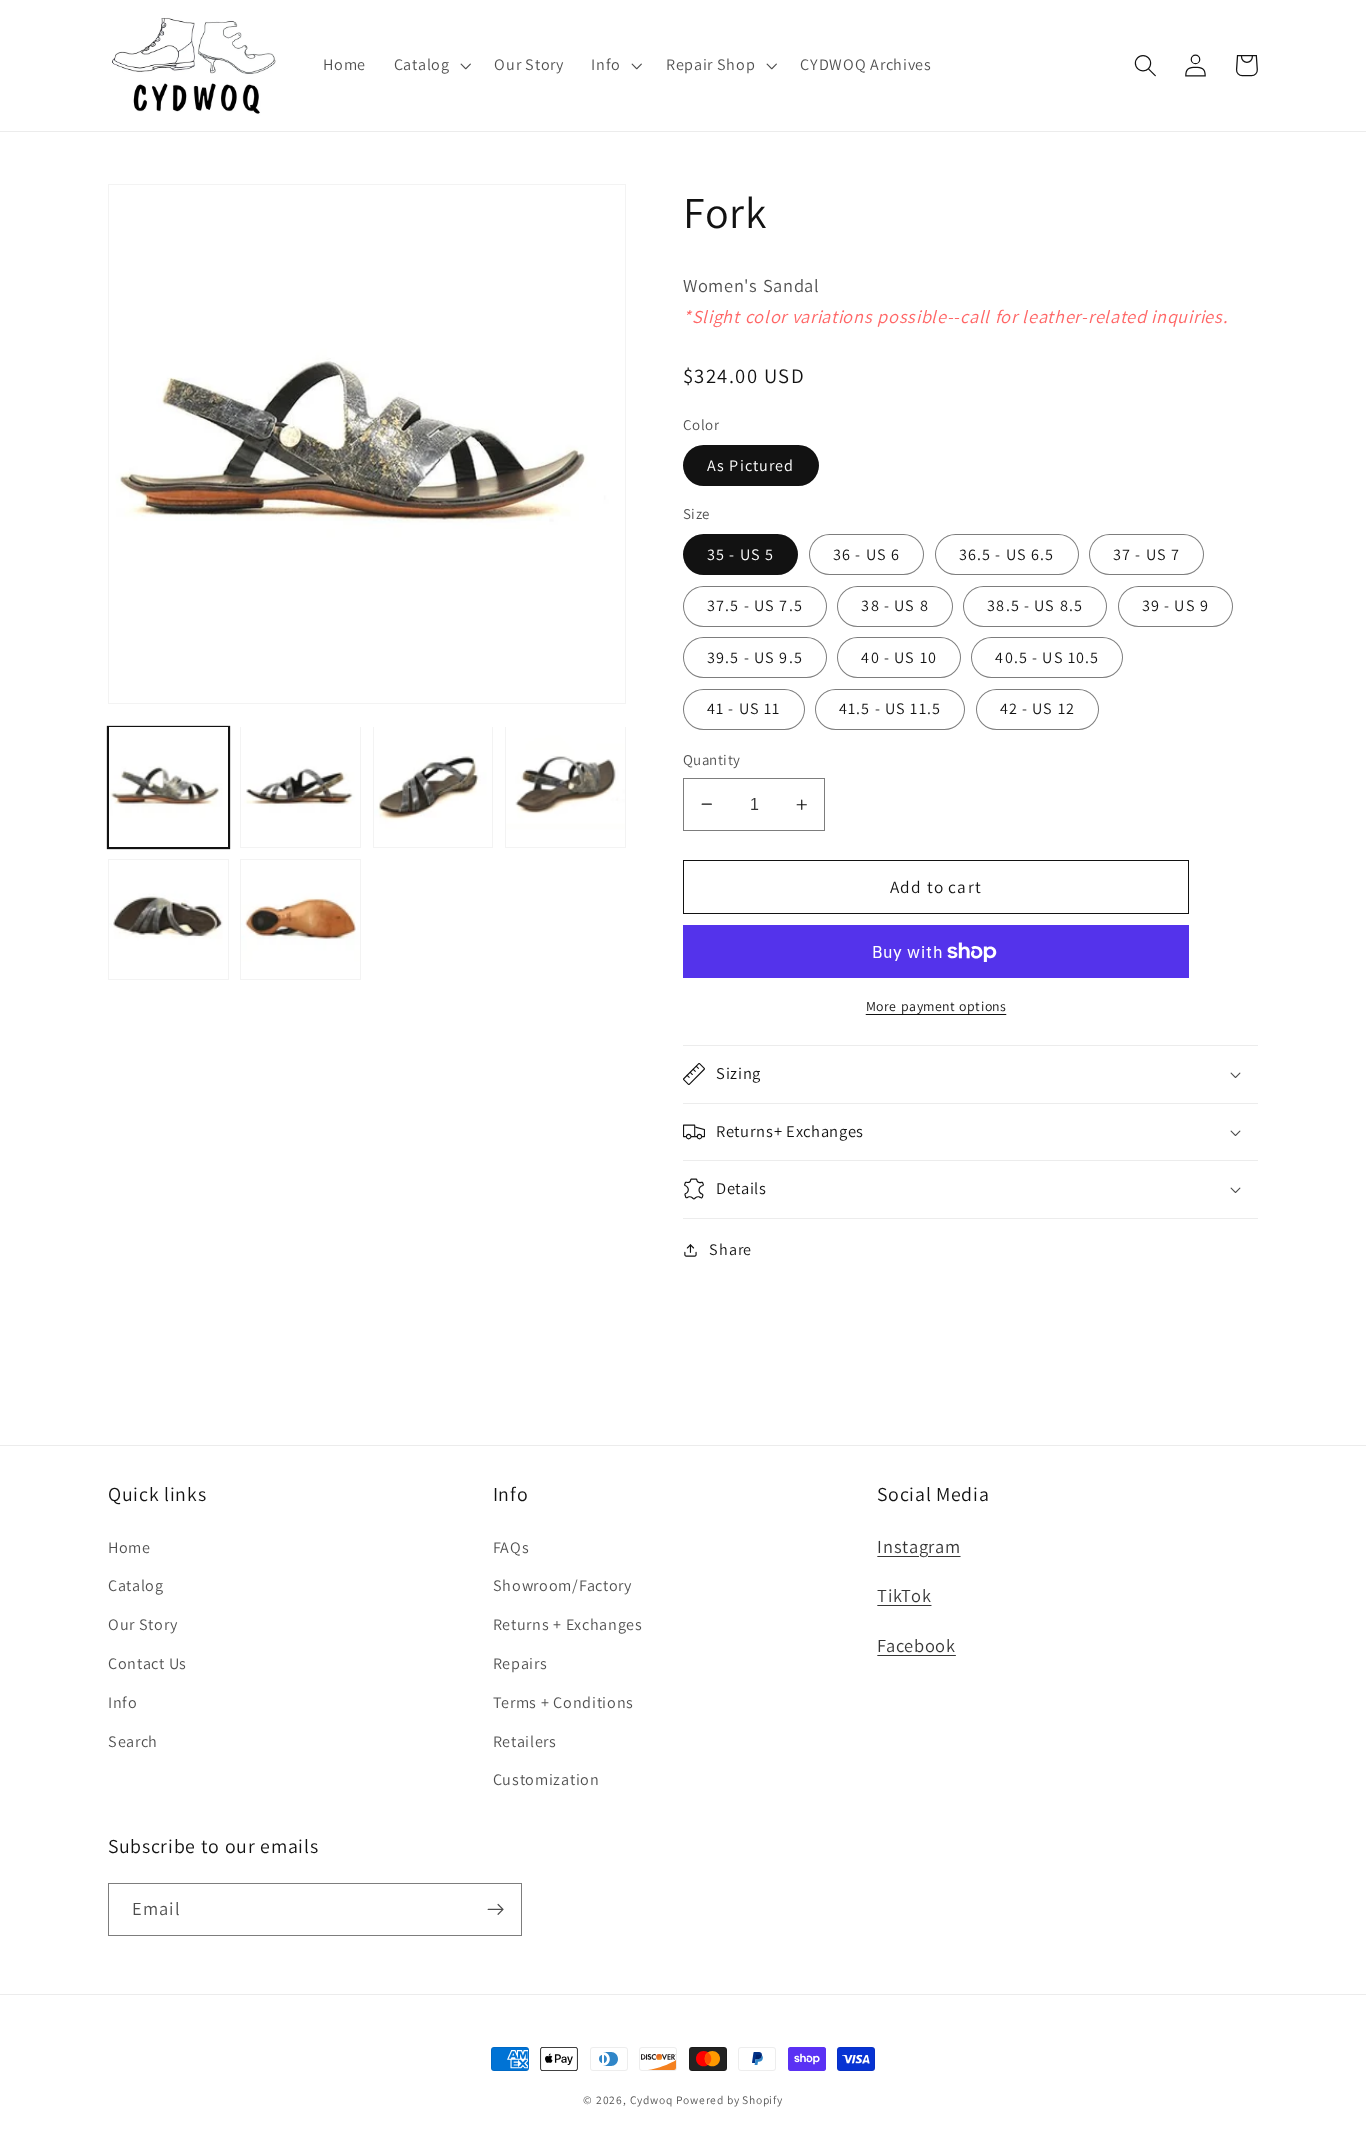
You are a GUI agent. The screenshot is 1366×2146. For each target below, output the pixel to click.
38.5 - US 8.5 (1035, 605)
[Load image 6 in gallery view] (300, 919)
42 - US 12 (1038, 708)
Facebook (916, 1645)
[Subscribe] (495, 1910)
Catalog (136, 1585)
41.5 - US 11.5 (890, 708)
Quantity (712, 759)
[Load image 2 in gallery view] (300, 786)
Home (129, 1547)
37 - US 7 (1146, 554)
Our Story (142, 1624)
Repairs (520, 1663)
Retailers (525, 1741)
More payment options (936, 1006)
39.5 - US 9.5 (755, 657)
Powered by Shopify (729, 2099)
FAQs (511, 1547)
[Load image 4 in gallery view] (565, 786)
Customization (546, 1779)
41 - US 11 (744, 708)
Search (133, 1741)
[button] (430, 65)
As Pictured (751, 465)
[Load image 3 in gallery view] (433, 786)
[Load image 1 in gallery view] (168, 786)
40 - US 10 (899, 657)
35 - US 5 (740, 554)
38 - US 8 (894, 605)
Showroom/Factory (562, 1585)
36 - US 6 (866, 554)
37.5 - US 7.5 (755, 605)
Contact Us (147, 1663)
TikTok (904, 1595)
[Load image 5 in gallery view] (168, 919)
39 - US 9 (1175, 605)
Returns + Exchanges (568, 1624)
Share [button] (730, 1249)
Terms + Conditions (563, 1702)
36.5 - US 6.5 (1007, 554)
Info (123, 1702)
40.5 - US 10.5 (1047, 657)
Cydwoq (651, 2099)
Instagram (918, 1546)
